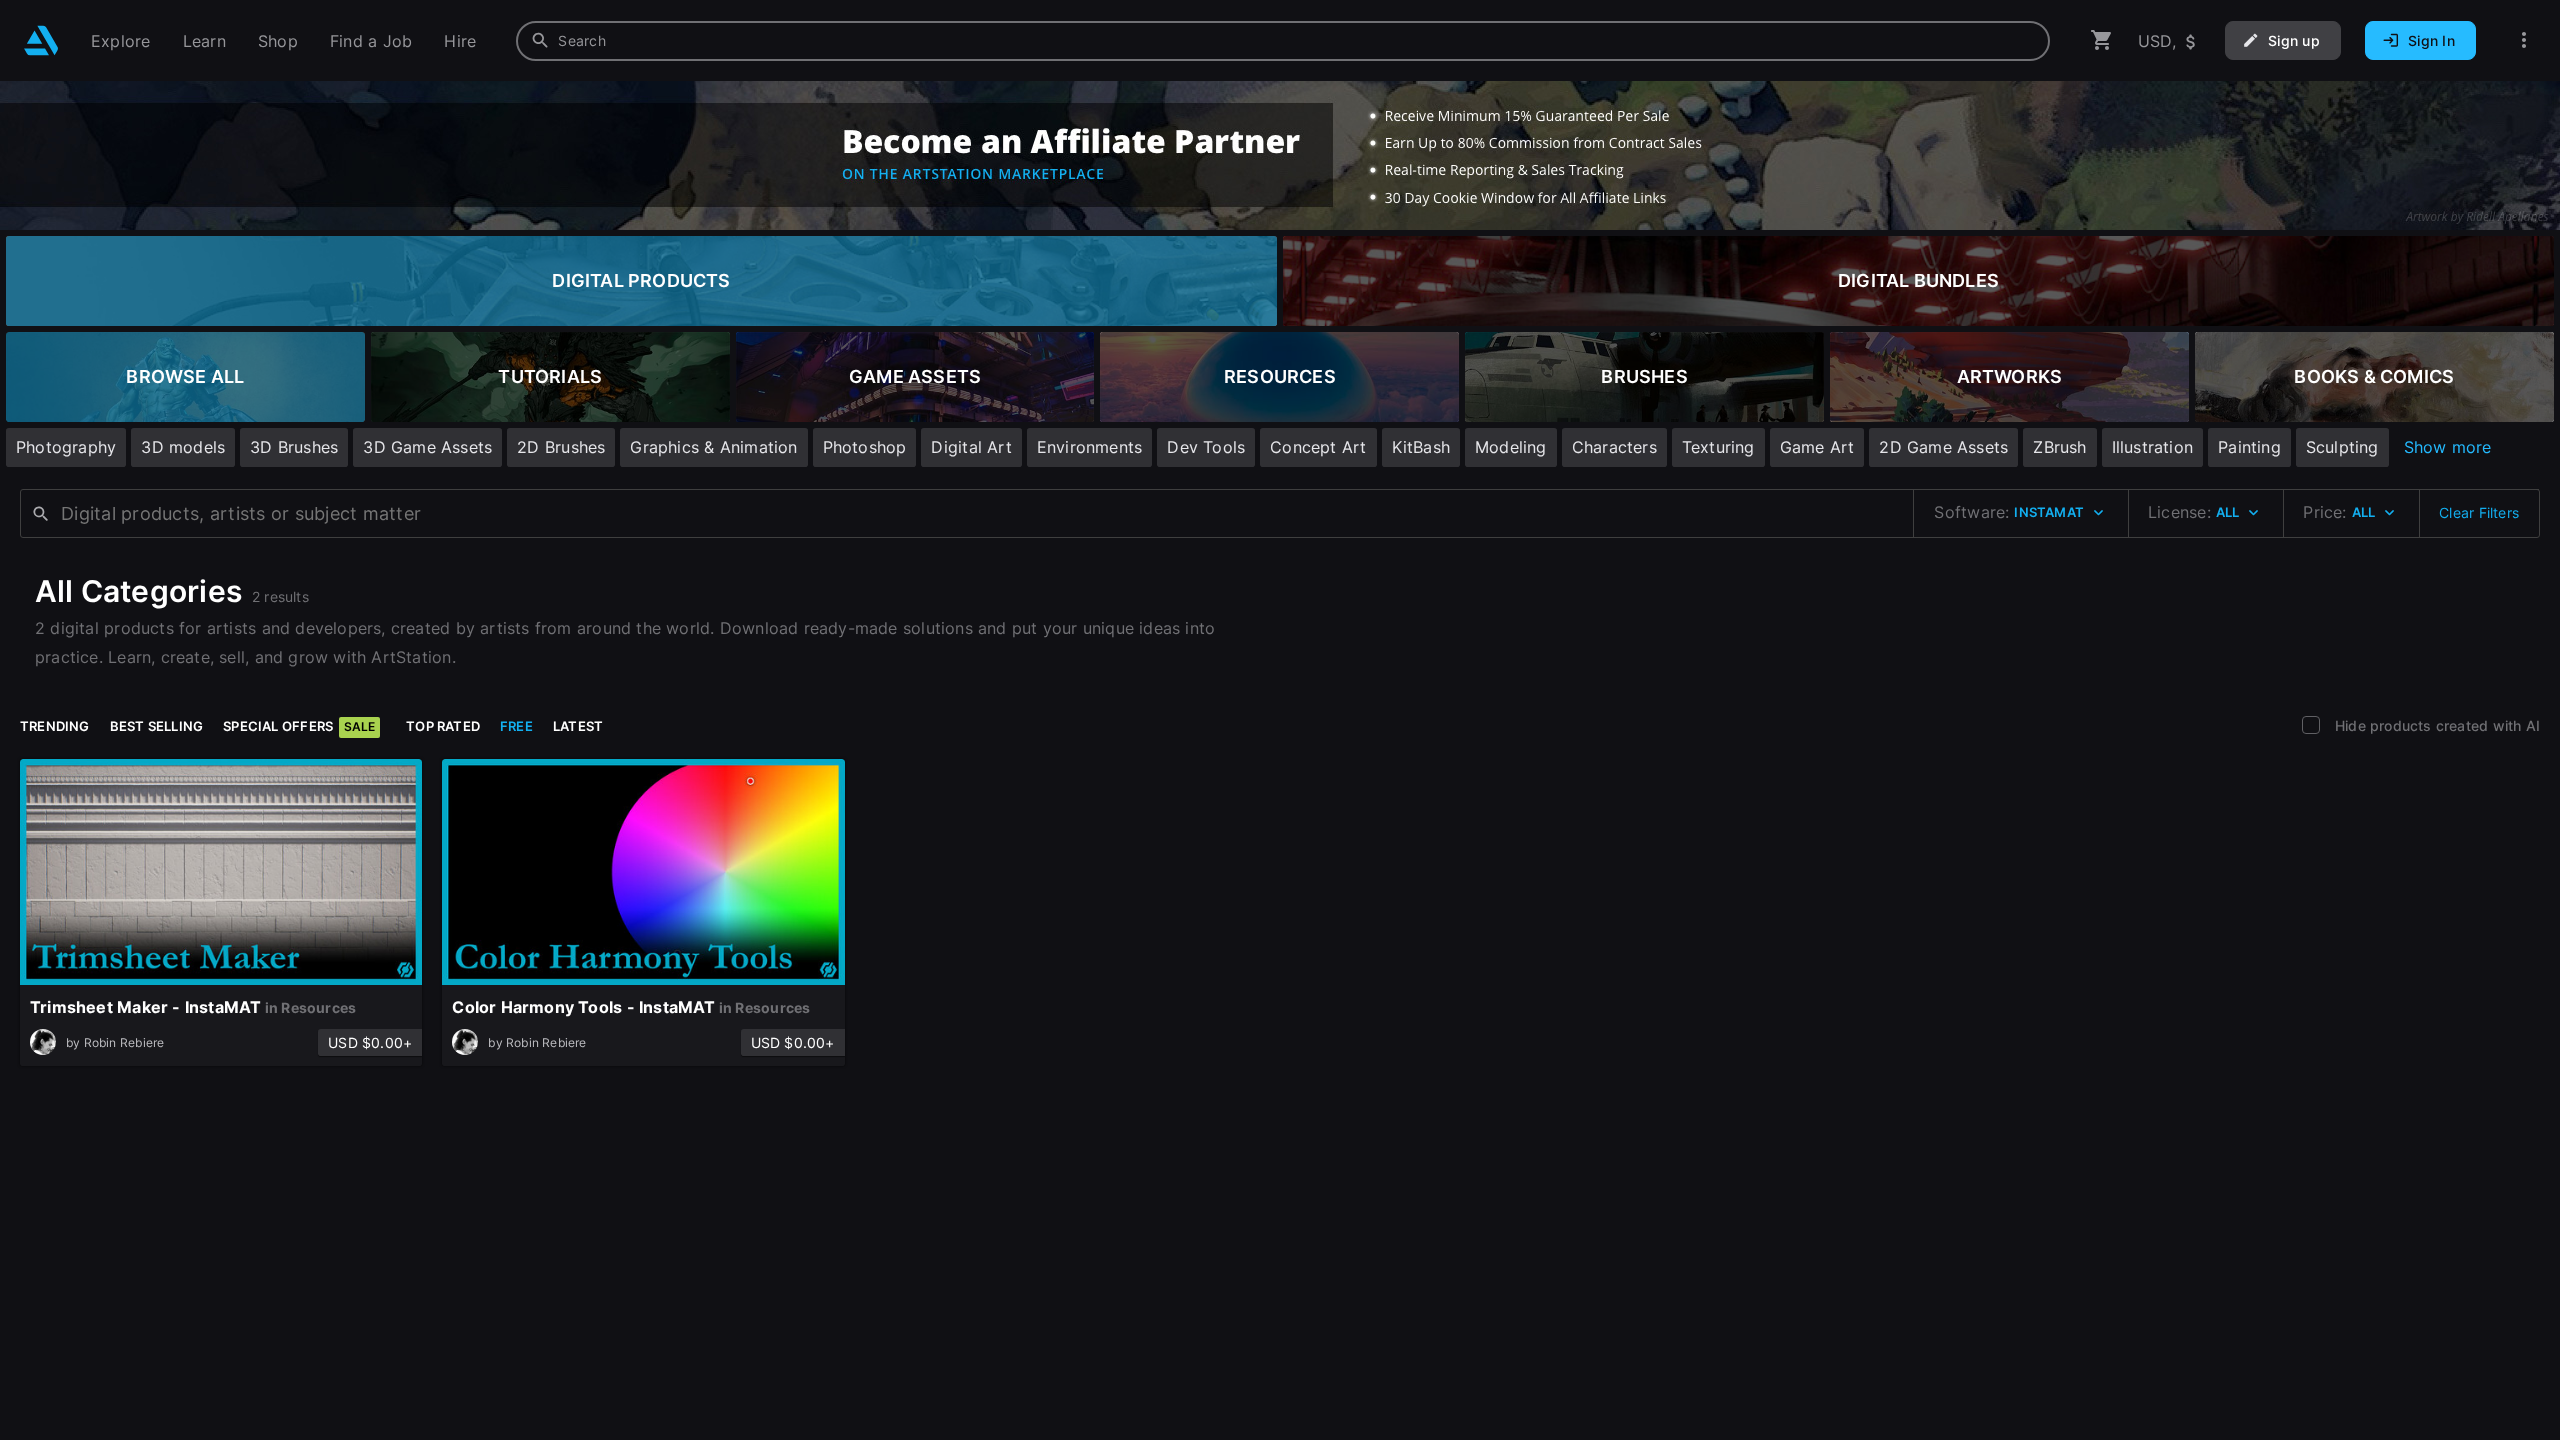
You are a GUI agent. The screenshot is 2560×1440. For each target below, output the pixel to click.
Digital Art (971, 447)
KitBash (1421, 447)
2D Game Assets (1943, 447)
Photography (66, 447)
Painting (2249, 447)
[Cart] (2102, 40)
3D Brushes (294, 447)
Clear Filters (2479, 512)
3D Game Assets (427, 447)
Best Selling (157, 726)
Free (516, 726)
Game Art (1817, 447)
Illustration (2153, 447)
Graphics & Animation (713, 447)
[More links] (2524, 40)
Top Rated (443, 726)
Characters (1614, 447)
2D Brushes (561, 447)
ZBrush (2059, 447)
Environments (1090, 447)
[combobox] (1283, 41)
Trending (55, 726)
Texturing (1718, 447)
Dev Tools (1206, 447)
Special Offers (299, 726)
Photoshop (865, 447)
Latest (578, 726)
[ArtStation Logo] (41, 40)
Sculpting (2342, 447)
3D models (183, 447)
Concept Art (1318, 447)
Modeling (1511, 447)
